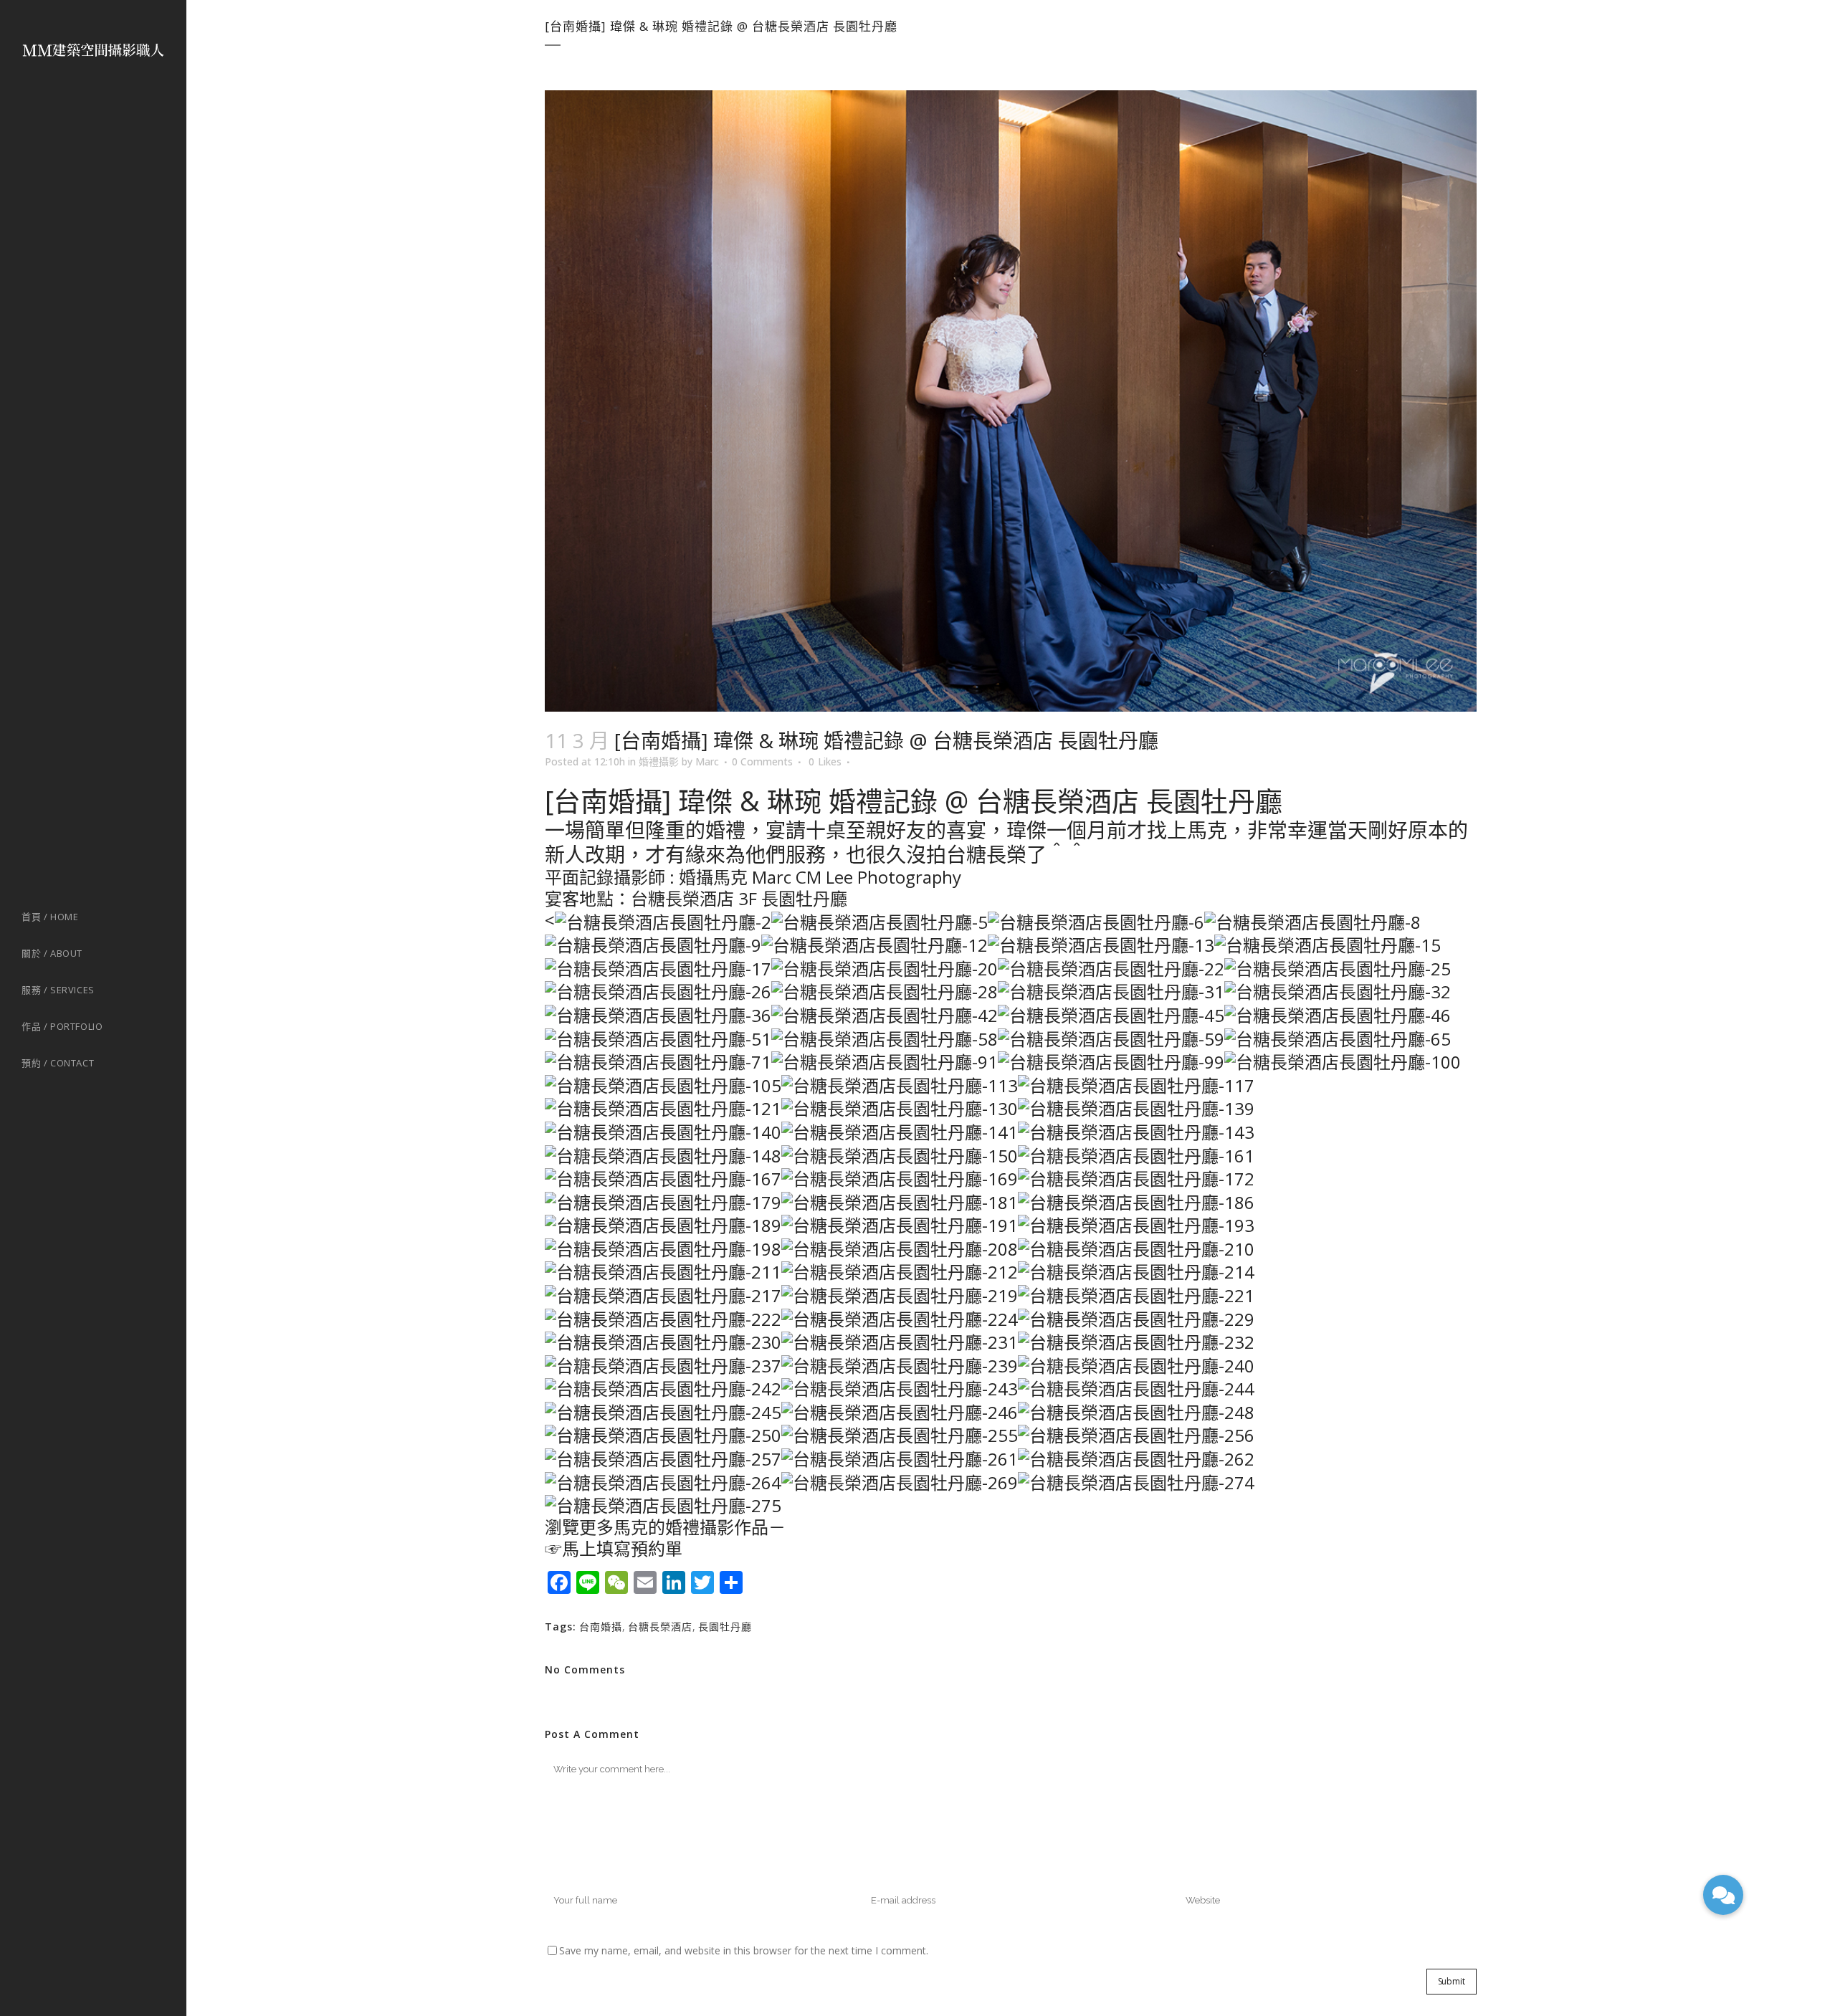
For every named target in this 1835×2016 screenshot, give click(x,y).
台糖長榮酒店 (660, 1626)
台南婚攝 (601, 1626)
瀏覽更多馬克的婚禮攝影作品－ (665, 1527)
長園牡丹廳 (725, 1626)
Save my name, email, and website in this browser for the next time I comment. (744, 1950)
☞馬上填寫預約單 (614, 1548)
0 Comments (762, 761)
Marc (707, 761)
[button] (1723, 1895)
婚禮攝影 (659, 761)
